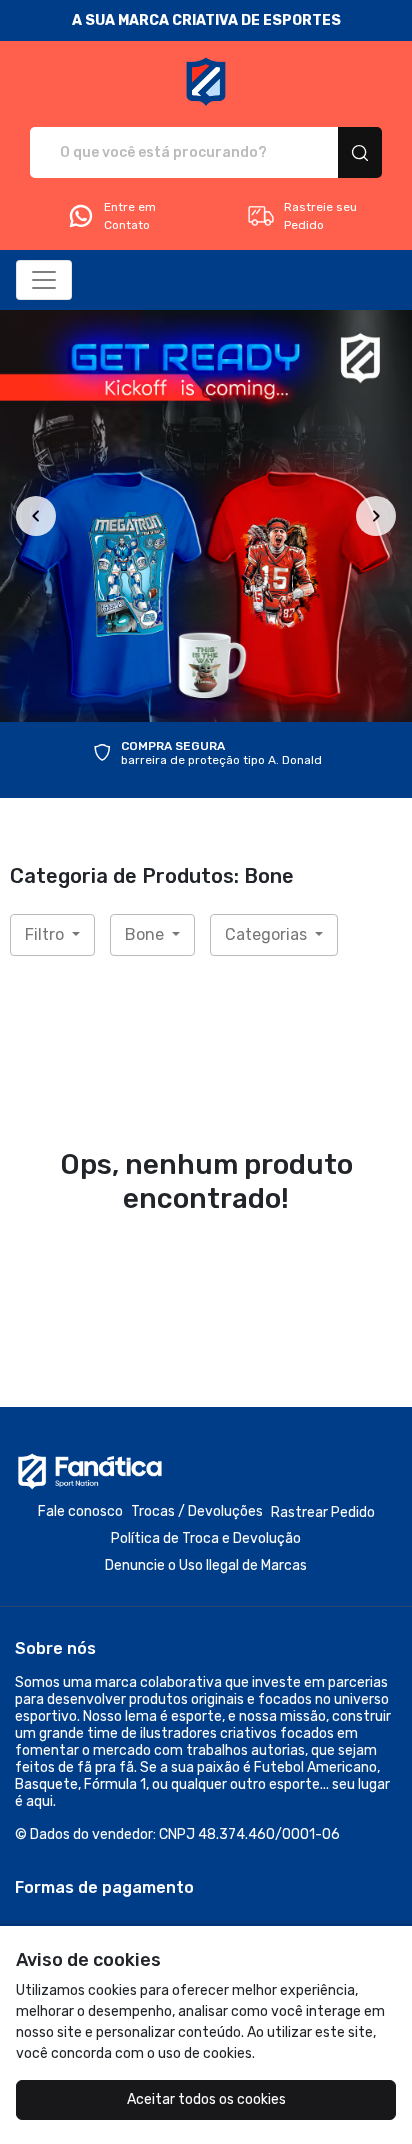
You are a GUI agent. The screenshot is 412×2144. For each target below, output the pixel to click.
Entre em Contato (130, 216)
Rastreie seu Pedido (320, 216)
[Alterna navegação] (44, 280)
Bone (146, 934)
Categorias (268, 934)
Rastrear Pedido (323, 1512)
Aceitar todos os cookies (206, 2099)
